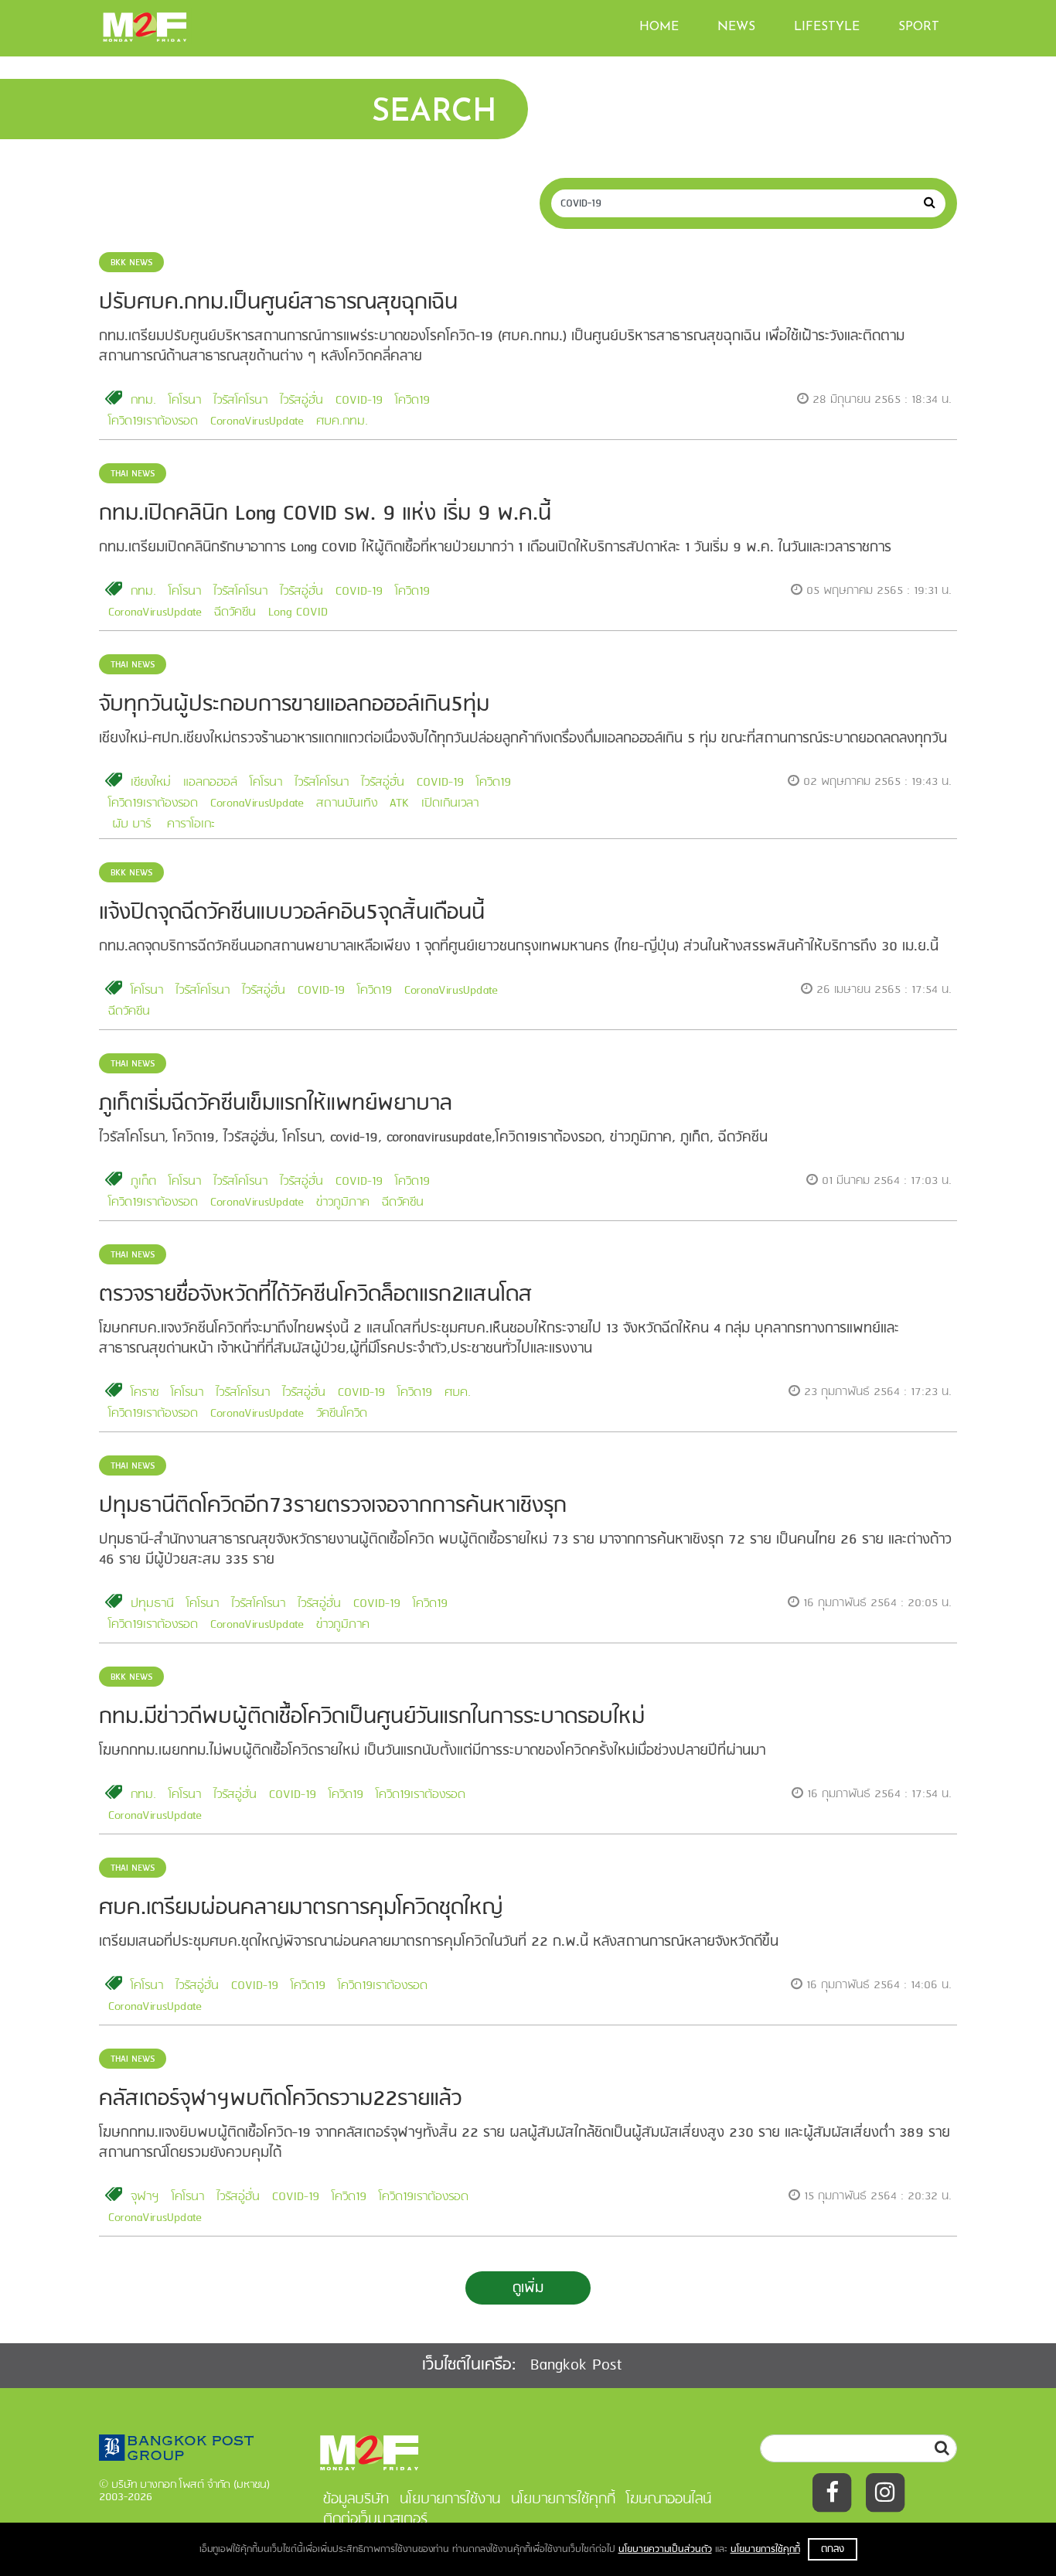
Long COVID (298, 612)
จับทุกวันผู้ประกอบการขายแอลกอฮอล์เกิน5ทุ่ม (294, 705)
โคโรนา (185, 401)
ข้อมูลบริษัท (356, 2499)
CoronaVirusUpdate (257, 421)
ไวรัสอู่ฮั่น (301, 401)
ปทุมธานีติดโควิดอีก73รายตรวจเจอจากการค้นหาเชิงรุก (333, 1506)
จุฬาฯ (145, 2197)
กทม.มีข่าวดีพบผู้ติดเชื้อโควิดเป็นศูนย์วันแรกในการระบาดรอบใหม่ (372, 1717)
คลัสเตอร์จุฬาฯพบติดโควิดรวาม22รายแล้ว (280, 2099)
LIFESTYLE (827, 27)
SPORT (919, 27)
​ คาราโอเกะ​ (189, 824)
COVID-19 (359, 401)
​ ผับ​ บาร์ (129, 824)
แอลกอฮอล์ (210, 783)
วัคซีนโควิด (342, 1414)
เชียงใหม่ (151, 783)
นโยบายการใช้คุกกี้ (765, 2549)
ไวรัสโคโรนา (240, 401)
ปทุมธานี (152, 1604)
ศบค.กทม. (342, 421)
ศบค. (458, 1393)
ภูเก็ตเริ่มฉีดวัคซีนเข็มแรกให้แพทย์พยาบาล (276, 1104)
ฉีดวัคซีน (235, 612)
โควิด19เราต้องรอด (153, 421)
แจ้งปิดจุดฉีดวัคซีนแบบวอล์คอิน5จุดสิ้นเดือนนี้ (292, 913)
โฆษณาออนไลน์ (669, 2499)
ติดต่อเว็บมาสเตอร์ (375, 2520)
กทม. (143, 401)
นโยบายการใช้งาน (450, 2499)
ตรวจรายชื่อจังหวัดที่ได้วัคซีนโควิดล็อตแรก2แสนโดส (316, 1295)
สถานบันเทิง (347, 804)
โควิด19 (412, 401)
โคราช (145, 1393)
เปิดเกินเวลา (450, 804)
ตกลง (833, 2549)
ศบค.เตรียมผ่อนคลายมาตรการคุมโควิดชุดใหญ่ (301, 1908)
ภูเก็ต (143, 1182)
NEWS (736, 27)
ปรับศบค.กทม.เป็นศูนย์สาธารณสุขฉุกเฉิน (278, 303)
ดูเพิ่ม (528, 2288)
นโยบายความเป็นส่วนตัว (665, 2549)
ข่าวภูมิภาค (343, 1203)
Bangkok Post (576, 2365)
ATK (399, 804)
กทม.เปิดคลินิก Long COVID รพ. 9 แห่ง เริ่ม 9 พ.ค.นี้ (325, 514)
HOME (659, 27)
